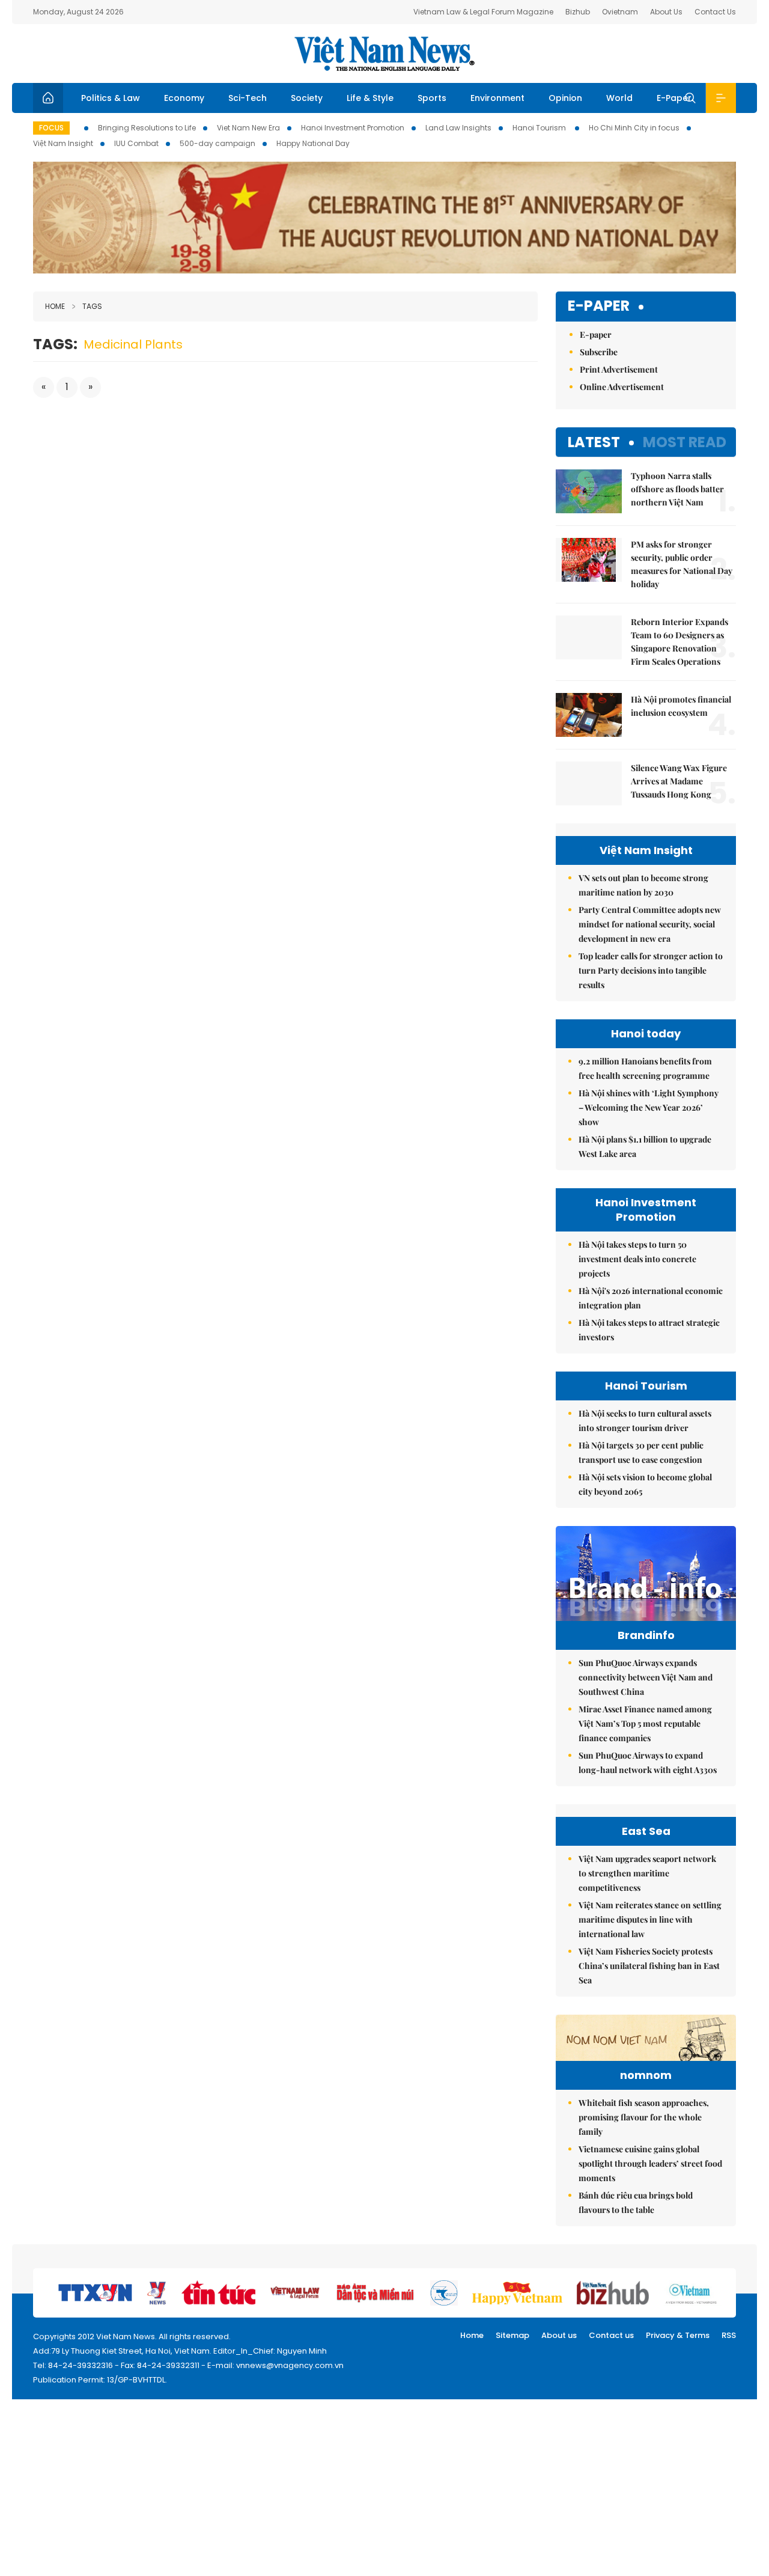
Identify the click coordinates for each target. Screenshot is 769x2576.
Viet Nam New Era (248, 128)
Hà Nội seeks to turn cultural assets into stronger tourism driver (645, 1421)
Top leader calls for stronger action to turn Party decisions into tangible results (651, 970)
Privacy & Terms (678, 2335)
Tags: (55, 344)
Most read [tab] (685, 442)
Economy (184, 98)
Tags (92, 306)
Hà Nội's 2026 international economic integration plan (651, 1298)
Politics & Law (111, 98)
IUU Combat (136, 143)
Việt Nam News (384, 53)
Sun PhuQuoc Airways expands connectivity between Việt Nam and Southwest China (646, 1677)
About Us (666, 12)
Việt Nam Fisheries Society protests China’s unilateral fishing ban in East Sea (649, 1966)
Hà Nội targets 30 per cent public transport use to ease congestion (641, 1452)
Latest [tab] (594, 442)
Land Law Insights (458, 128)
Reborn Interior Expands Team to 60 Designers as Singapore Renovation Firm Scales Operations (679, 642)
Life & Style (370, 98)
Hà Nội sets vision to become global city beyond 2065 (645, 1484)
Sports (432, 98)
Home (55, 306)
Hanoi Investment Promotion (353, 128)
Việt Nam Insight (63, 143)
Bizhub (578, 12)
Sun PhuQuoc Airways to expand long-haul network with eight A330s (648, 1763)
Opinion (565, 98)
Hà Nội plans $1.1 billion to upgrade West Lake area (645, 1146)
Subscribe (599, 352)
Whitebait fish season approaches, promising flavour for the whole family (644, 2117)
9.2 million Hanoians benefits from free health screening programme (645, 1068)
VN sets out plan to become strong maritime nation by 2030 (643, 885)
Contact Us (715, 12)
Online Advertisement (622, 387)
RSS (729, 2335)
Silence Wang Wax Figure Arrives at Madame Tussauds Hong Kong (679, 781)
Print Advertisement (619, 369)
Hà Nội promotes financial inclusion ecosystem (681, 706)
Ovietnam (620, 12)
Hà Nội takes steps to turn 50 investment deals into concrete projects (637, 1259)
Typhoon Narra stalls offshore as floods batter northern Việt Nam (677, 489)
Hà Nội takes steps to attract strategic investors (649, 1330)
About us (559, 2335)
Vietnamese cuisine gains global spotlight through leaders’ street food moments (650, 2163)
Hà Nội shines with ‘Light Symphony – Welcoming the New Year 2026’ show (649, 1107)
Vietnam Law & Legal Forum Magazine (483, 12)
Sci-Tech (248, 98)
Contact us (611, 2335)
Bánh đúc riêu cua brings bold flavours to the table (636, 2202)
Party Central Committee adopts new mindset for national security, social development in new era (650, 924)
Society (307, 98)
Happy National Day (313, 143)
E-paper (599, 306)
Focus (51, 128)
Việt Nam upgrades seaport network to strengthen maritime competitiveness (647, 1873)
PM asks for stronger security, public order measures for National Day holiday (682, 564)
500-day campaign (217, 143)
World (619, 98)
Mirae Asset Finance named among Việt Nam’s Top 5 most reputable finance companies (645, 1723)
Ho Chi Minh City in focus (634, 128)
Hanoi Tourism (540, 128)
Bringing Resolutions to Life (147, 128)
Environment (497, 98)
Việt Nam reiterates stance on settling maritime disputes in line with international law (650, 1919)
